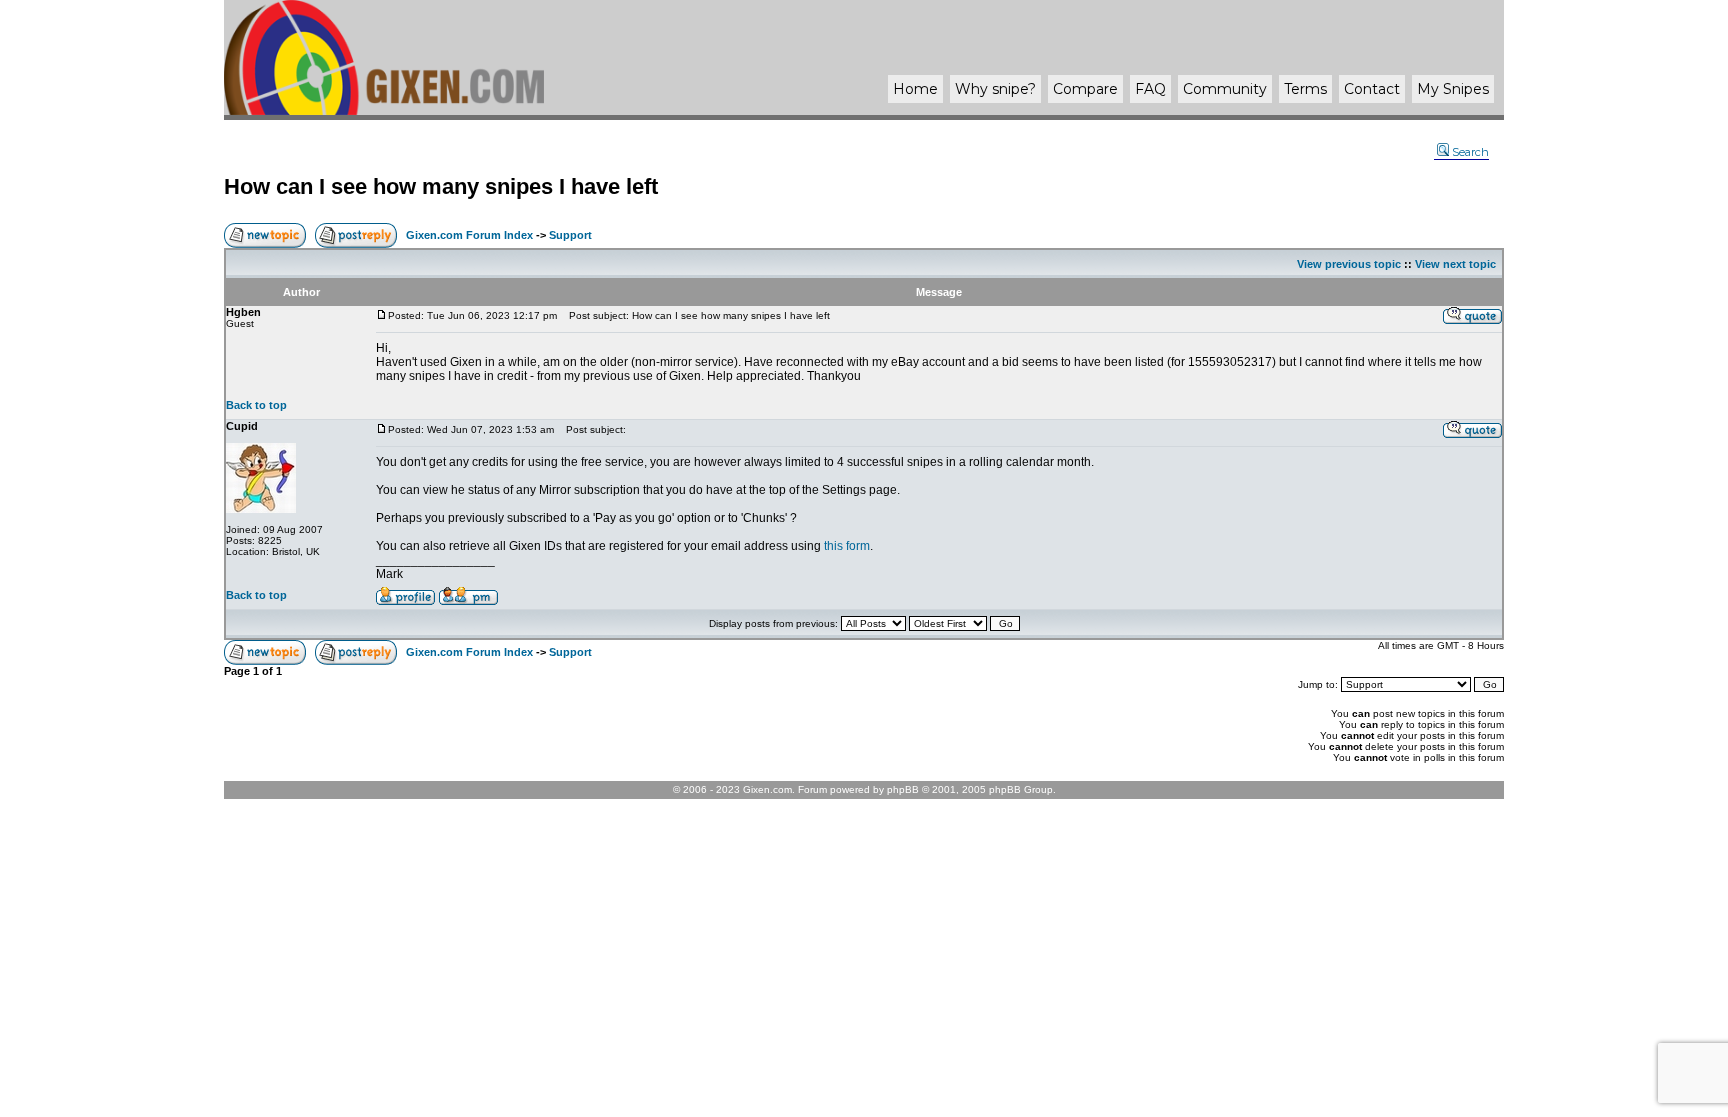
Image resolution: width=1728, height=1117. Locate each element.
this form (847, 546)
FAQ (1150, 89)
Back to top (256, 405)
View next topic (1455, 264)
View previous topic (1349, 264)
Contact (1372, 89)
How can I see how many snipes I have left (441, 186)
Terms (1305, 89)
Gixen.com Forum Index (469, 235)
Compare (1085, 89)
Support (570, 235)
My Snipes (1453, 89)
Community (1225, 89)
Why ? (995, 89)
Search (1470, 152)
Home (915, 89)
